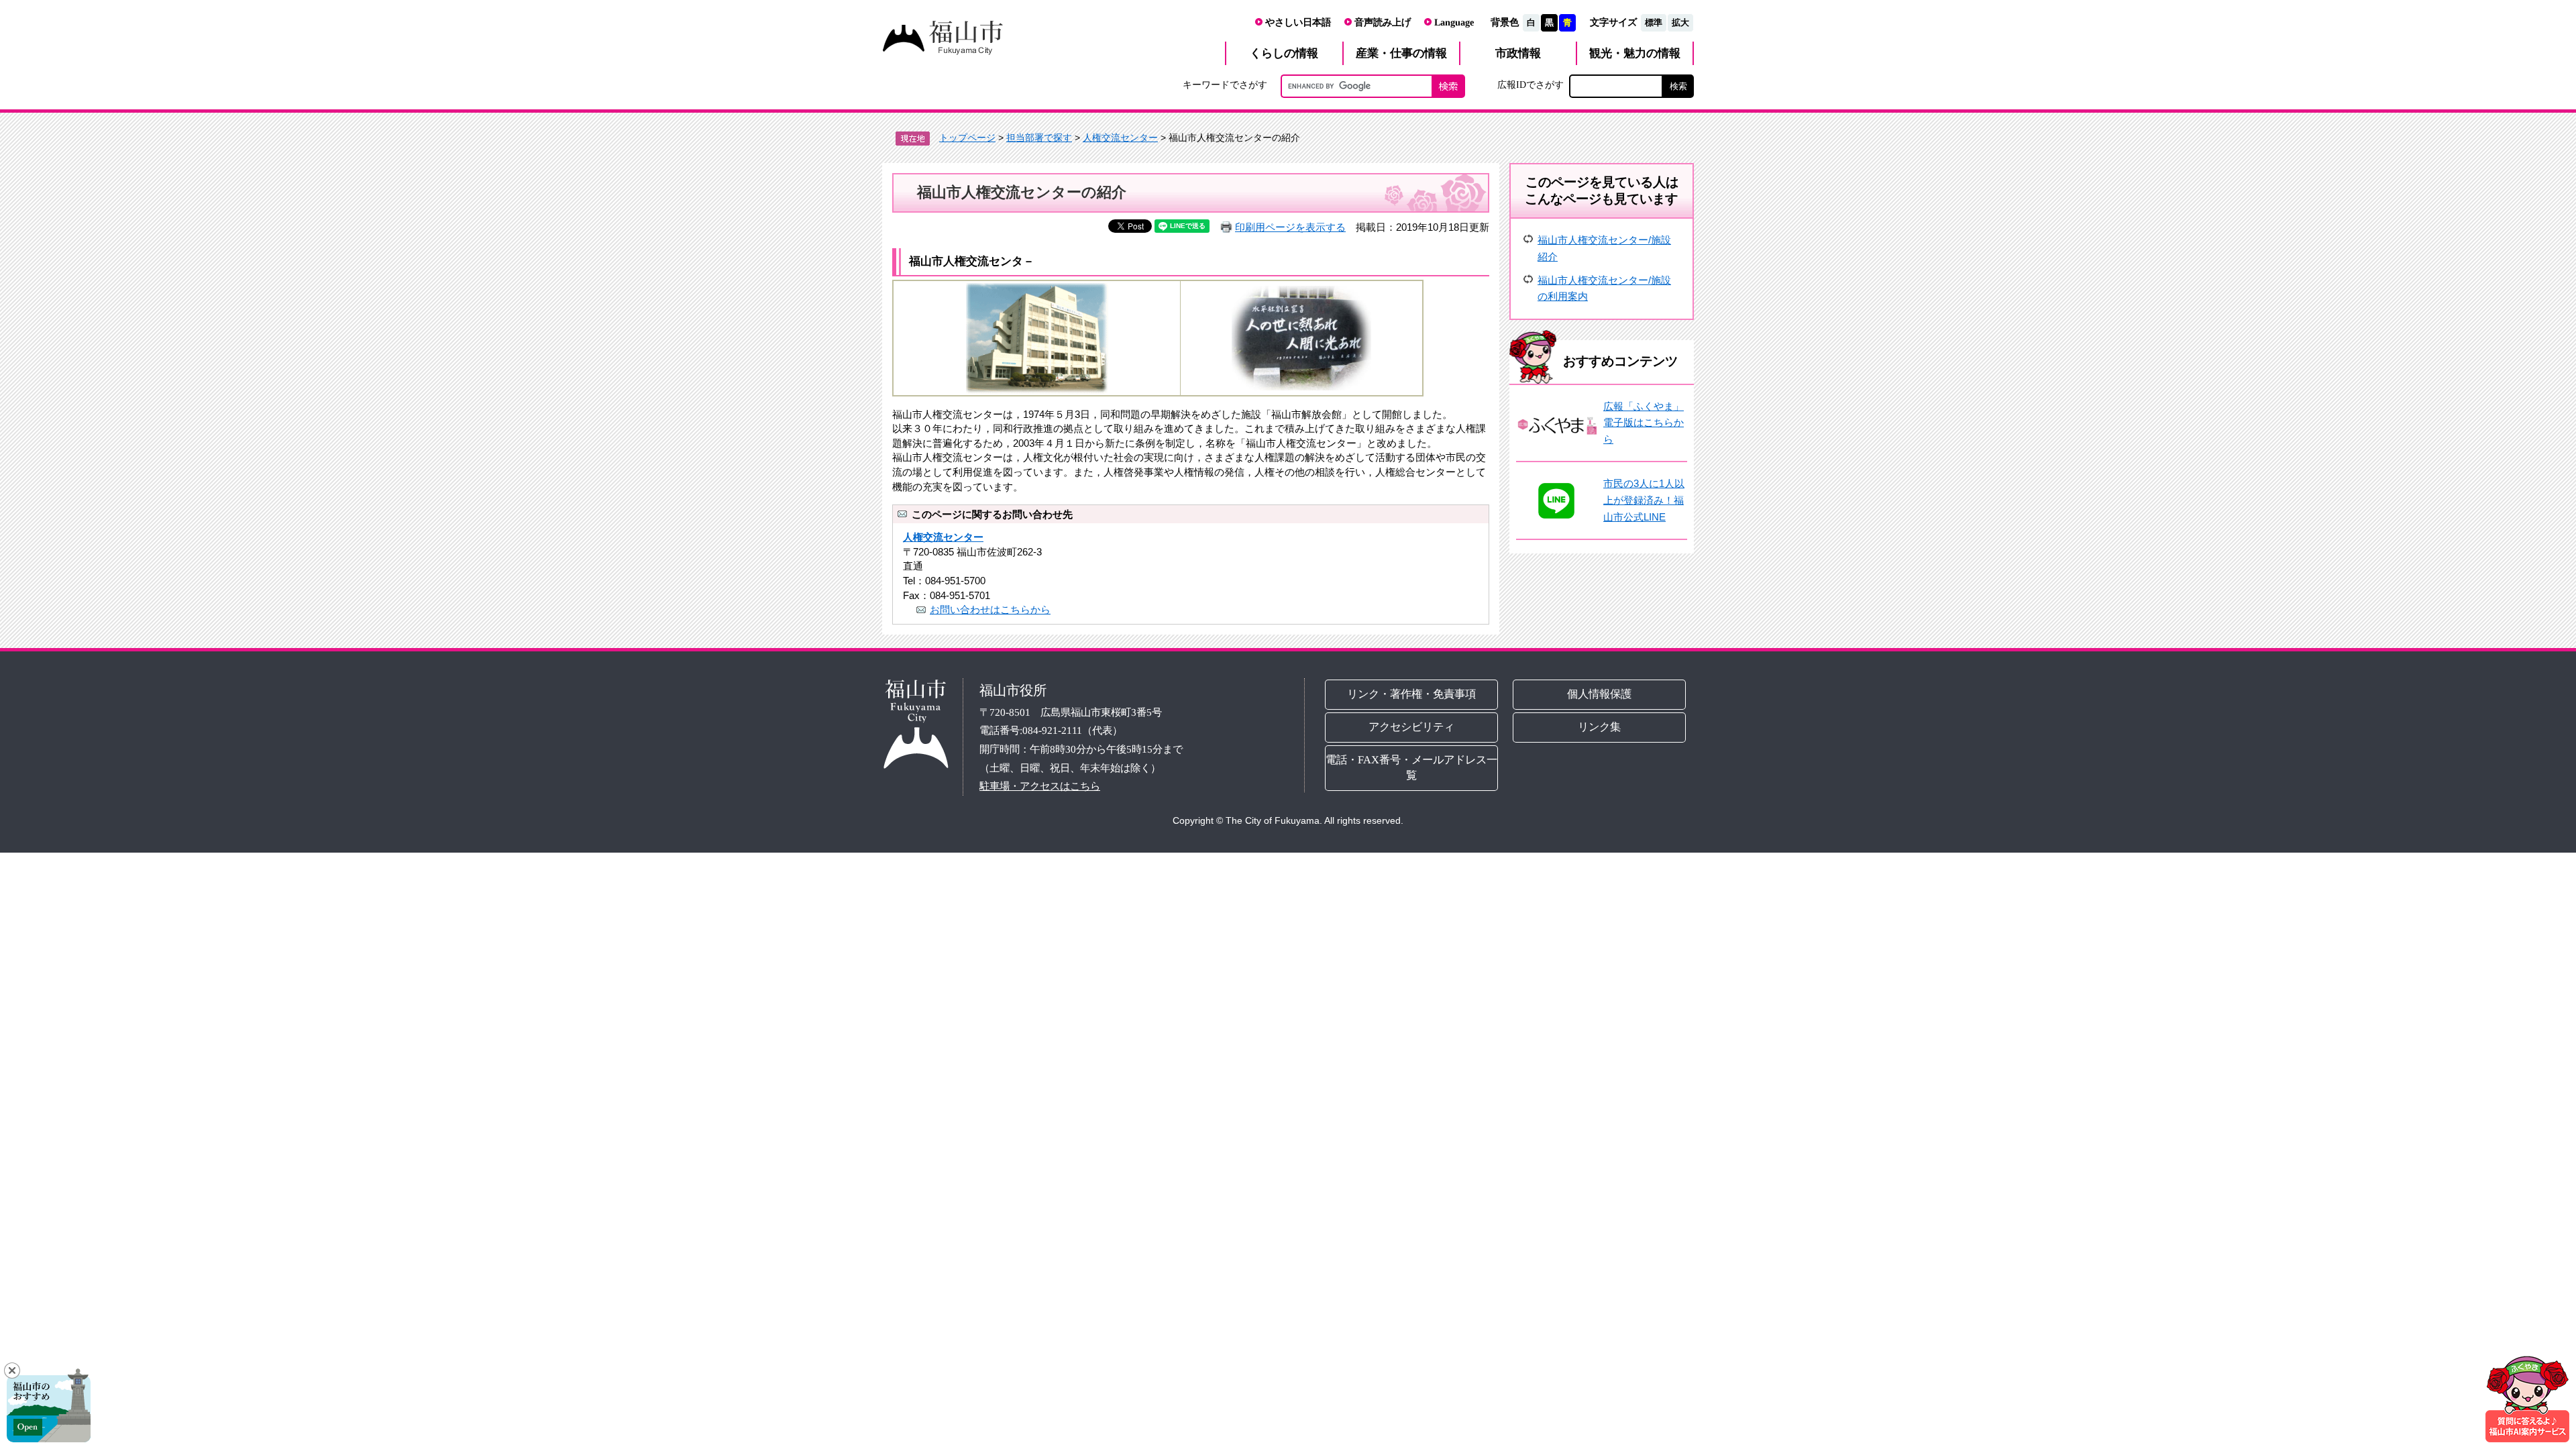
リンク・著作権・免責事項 (1411, 694)
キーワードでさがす (1225, 85)
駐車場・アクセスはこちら (1040, 786)
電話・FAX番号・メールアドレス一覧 (1411, 767)
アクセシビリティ (1411, 727)
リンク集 (1600, 727)
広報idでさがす (1531, 85)
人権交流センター (1120, 138)
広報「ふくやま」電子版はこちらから (1644, 423)
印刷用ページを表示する (1290, 227)
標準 (1654, 22)
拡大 (1680, 22)
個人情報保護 (1600, 694)
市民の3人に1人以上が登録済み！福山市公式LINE (1644, 500)
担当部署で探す (1039, 138)
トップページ (967, 138)
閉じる (12, 1371)
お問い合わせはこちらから (990, 609)
